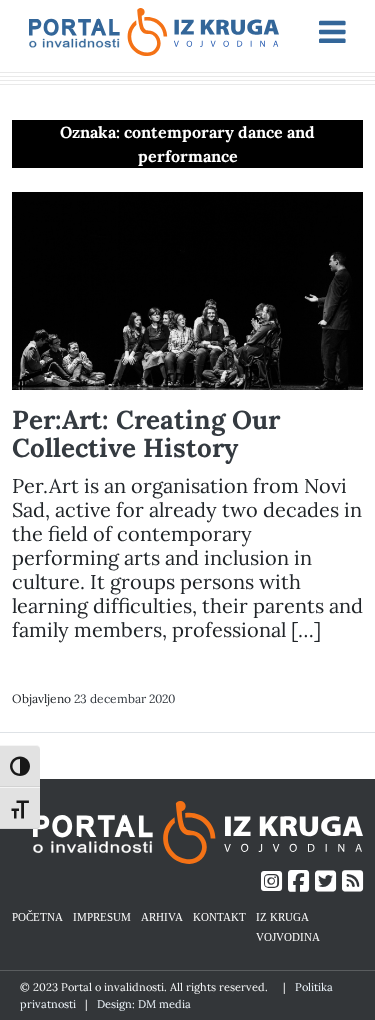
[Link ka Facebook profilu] (298, 881)
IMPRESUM (102, 916)
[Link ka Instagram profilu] (271, 881)
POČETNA (37, 916)
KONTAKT (219, 916)
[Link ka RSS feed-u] (352, 881)
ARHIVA (162, 916)
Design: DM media (144, 1004)
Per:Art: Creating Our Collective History (146, 433)
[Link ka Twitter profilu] (325, 881)
